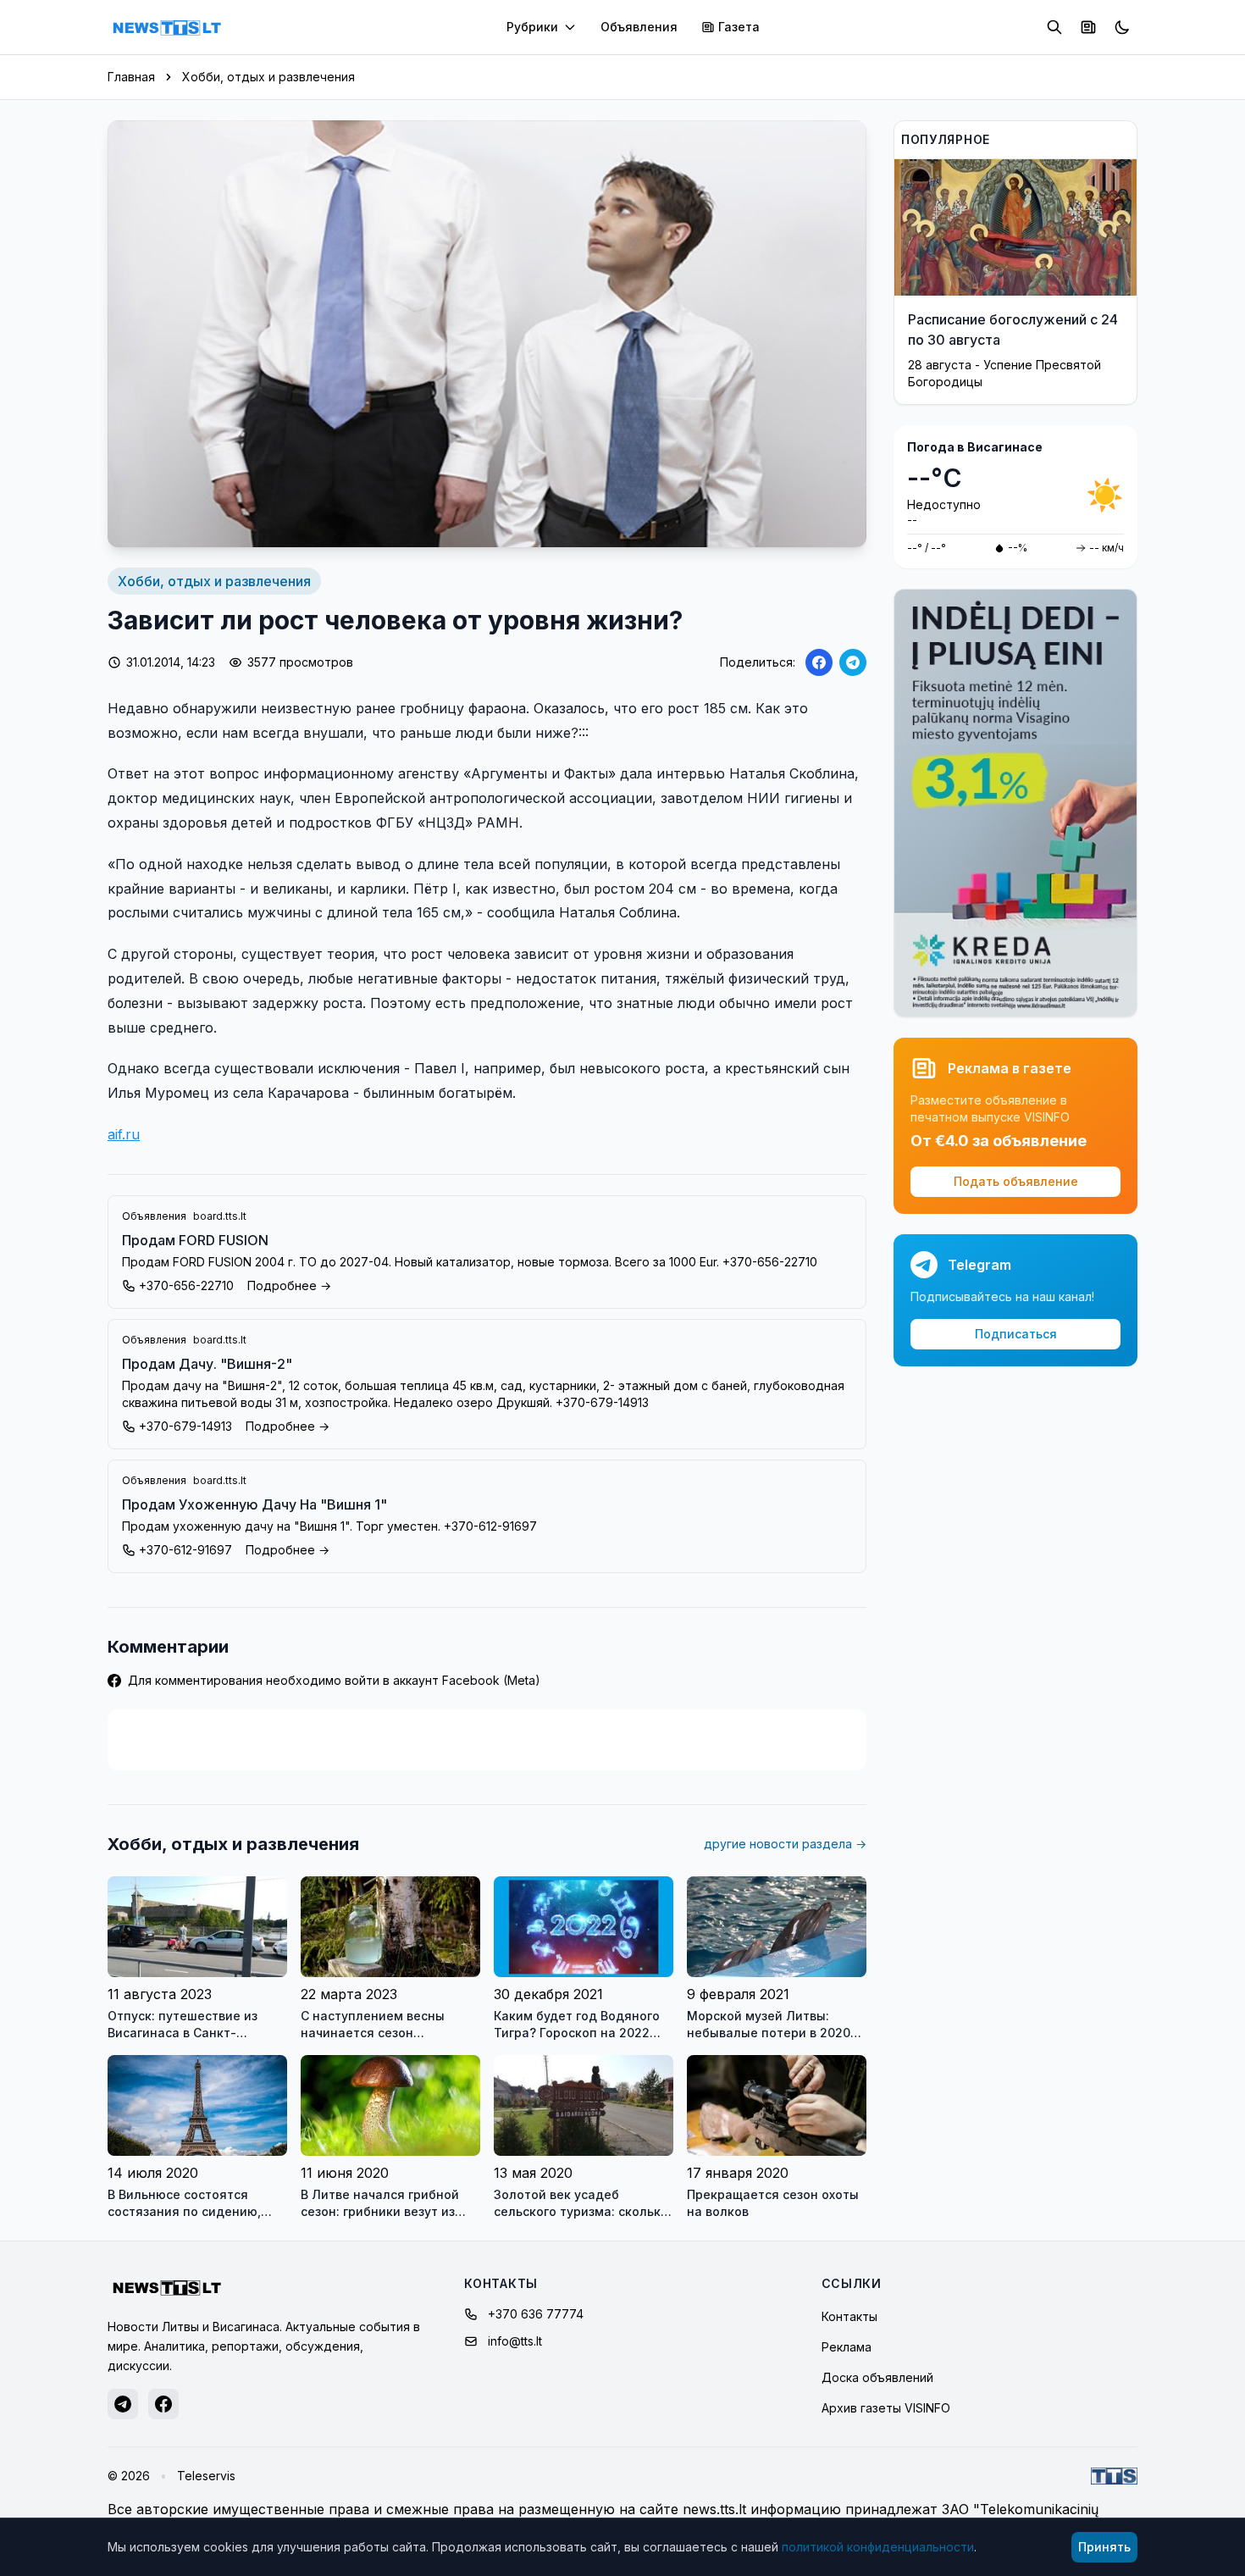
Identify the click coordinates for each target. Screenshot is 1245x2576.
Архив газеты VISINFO (886, 2408)
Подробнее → (289, 1285)
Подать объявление (1016, 1181)
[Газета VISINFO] (1088, 27)
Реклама (847, 2347)
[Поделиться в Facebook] (819, 662)
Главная (131, 77)
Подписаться (1016, 1334)
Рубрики (532, 27)
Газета (739, 27)
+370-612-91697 (185, 1550)
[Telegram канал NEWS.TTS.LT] (123, 2404)
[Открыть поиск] (1054, 27)
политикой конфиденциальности (878, 2547)
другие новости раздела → (785, 1844)
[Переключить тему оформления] (1122, 27)
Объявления (639, 27)
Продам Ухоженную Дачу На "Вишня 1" (255, 1504)
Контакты (849, 2316)
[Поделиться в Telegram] (853, 662)
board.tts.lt (220, 1216)
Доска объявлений (877, 2377)
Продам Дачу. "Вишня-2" (207, 1364)
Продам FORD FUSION (195, 1240)
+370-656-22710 (186, 1285)
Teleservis (206, 2476)
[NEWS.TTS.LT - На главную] (167, 27)
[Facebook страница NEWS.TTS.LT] (163, 2404)
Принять (1104, 2547)
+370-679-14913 (185, 1426)
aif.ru (124, 1134)
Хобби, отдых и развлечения (268, 77)
